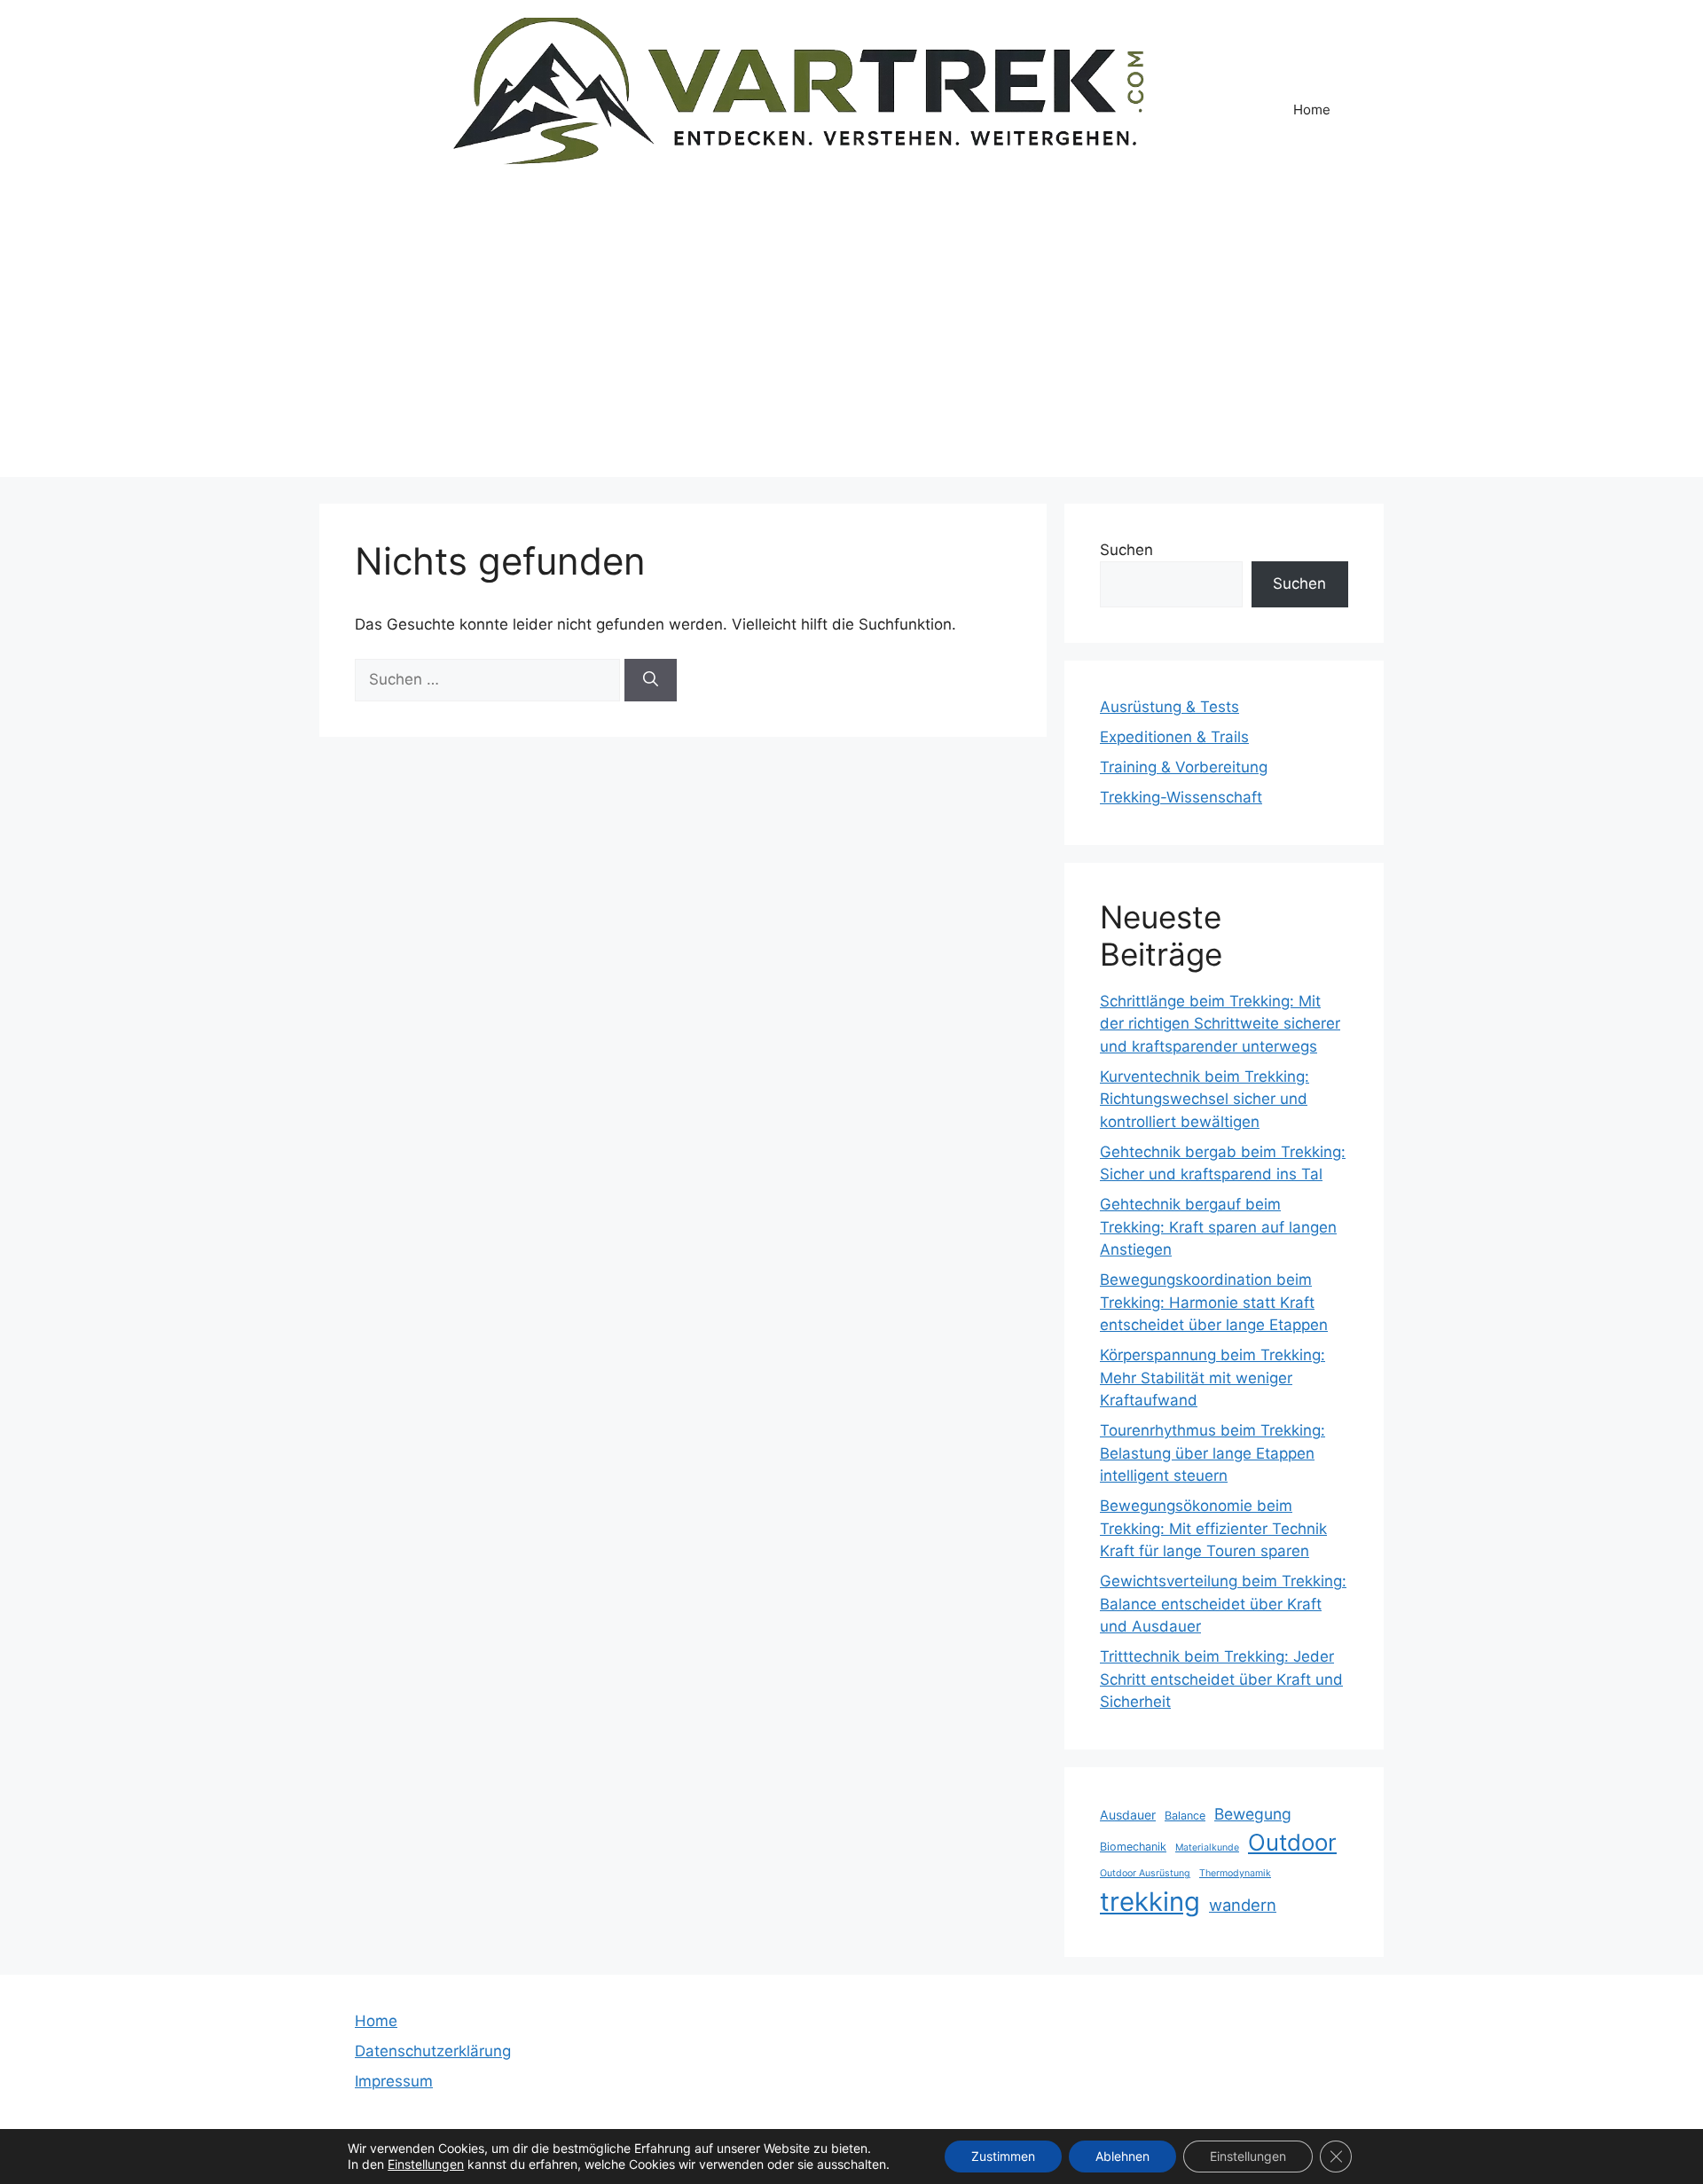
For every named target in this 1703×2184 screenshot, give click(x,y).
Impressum (394, 2081)
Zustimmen (1003, 2156)
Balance (1185, 1816)
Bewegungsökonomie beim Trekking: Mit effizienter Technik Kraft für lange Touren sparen (1213, 1528)
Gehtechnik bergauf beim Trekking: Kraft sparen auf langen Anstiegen (1218, 1227)
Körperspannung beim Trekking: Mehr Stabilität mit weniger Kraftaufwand (1213, 1378)
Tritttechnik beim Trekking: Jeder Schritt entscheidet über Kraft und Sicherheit (1221, 1679)
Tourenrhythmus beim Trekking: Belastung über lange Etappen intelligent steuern (1213, 1453)
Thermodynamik (1235, 1873)
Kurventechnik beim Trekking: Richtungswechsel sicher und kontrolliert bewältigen (1205, 1099)
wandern (1243, 1905)
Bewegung (1253, 1814)
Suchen (1126, 550)
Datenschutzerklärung (433, 2051)
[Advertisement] (851, 353)
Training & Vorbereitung (1184, 767)
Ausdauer (1128, 1815)
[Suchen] (651, 680)
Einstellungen (426, 2164)
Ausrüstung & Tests (1169, 707)
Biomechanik (1133, 1847)
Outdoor (1292, 1842)
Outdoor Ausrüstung (1145, 1873)
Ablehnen (1122, 2156)
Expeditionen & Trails (1174, 737)
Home (1312, 110)
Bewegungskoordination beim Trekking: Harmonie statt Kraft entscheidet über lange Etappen (1214, 1302)
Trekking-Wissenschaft (1181, 797)
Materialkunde (1207, 1847)
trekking (1150, 1902)
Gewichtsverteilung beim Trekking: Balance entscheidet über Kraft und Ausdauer (1223, 1604)
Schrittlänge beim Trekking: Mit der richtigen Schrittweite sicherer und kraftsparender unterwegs (1220, 1024)
